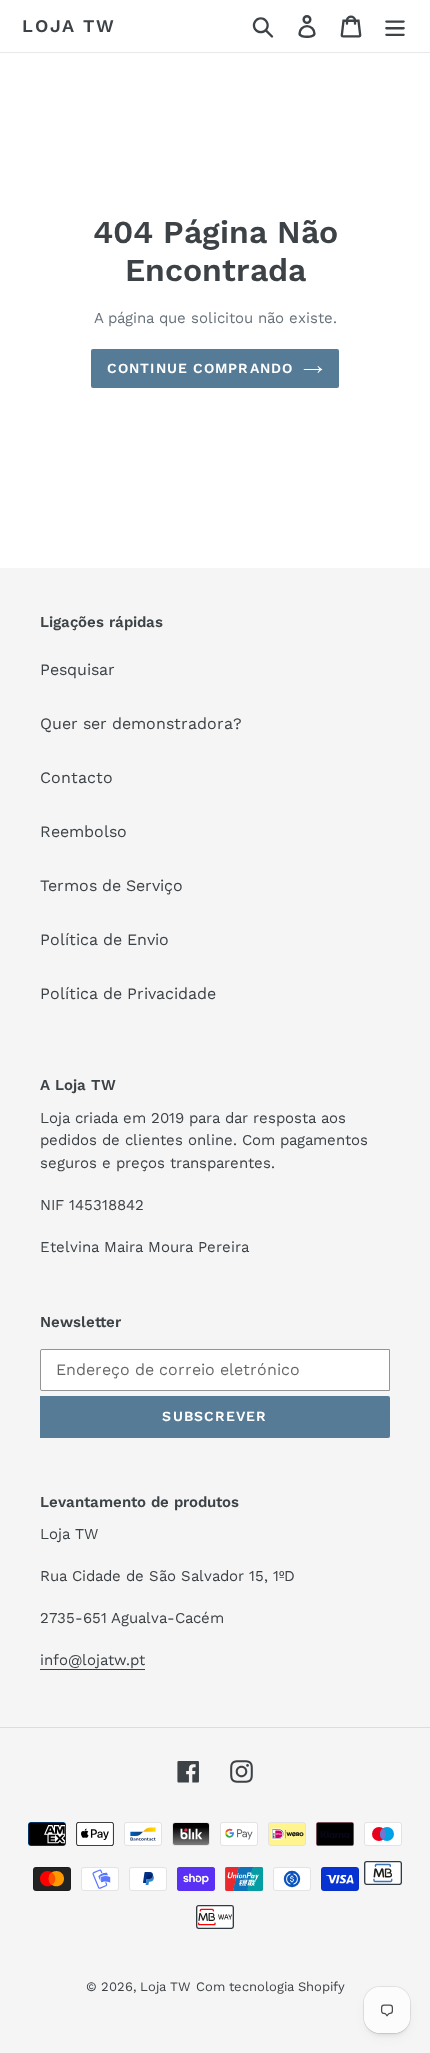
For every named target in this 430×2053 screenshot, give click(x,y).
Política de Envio (104, 939)
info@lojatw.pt (92, 1660)
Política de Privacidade (128, 993)
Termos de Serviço (111, 885)
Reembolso (83, 831)
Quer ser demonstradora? (141, 723)
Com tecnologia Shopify (270, 1986)
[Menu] (395, 26)
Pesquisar (77, 669)
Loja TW (69, 25)
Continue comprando (200, 368)
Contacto (76, 777)
